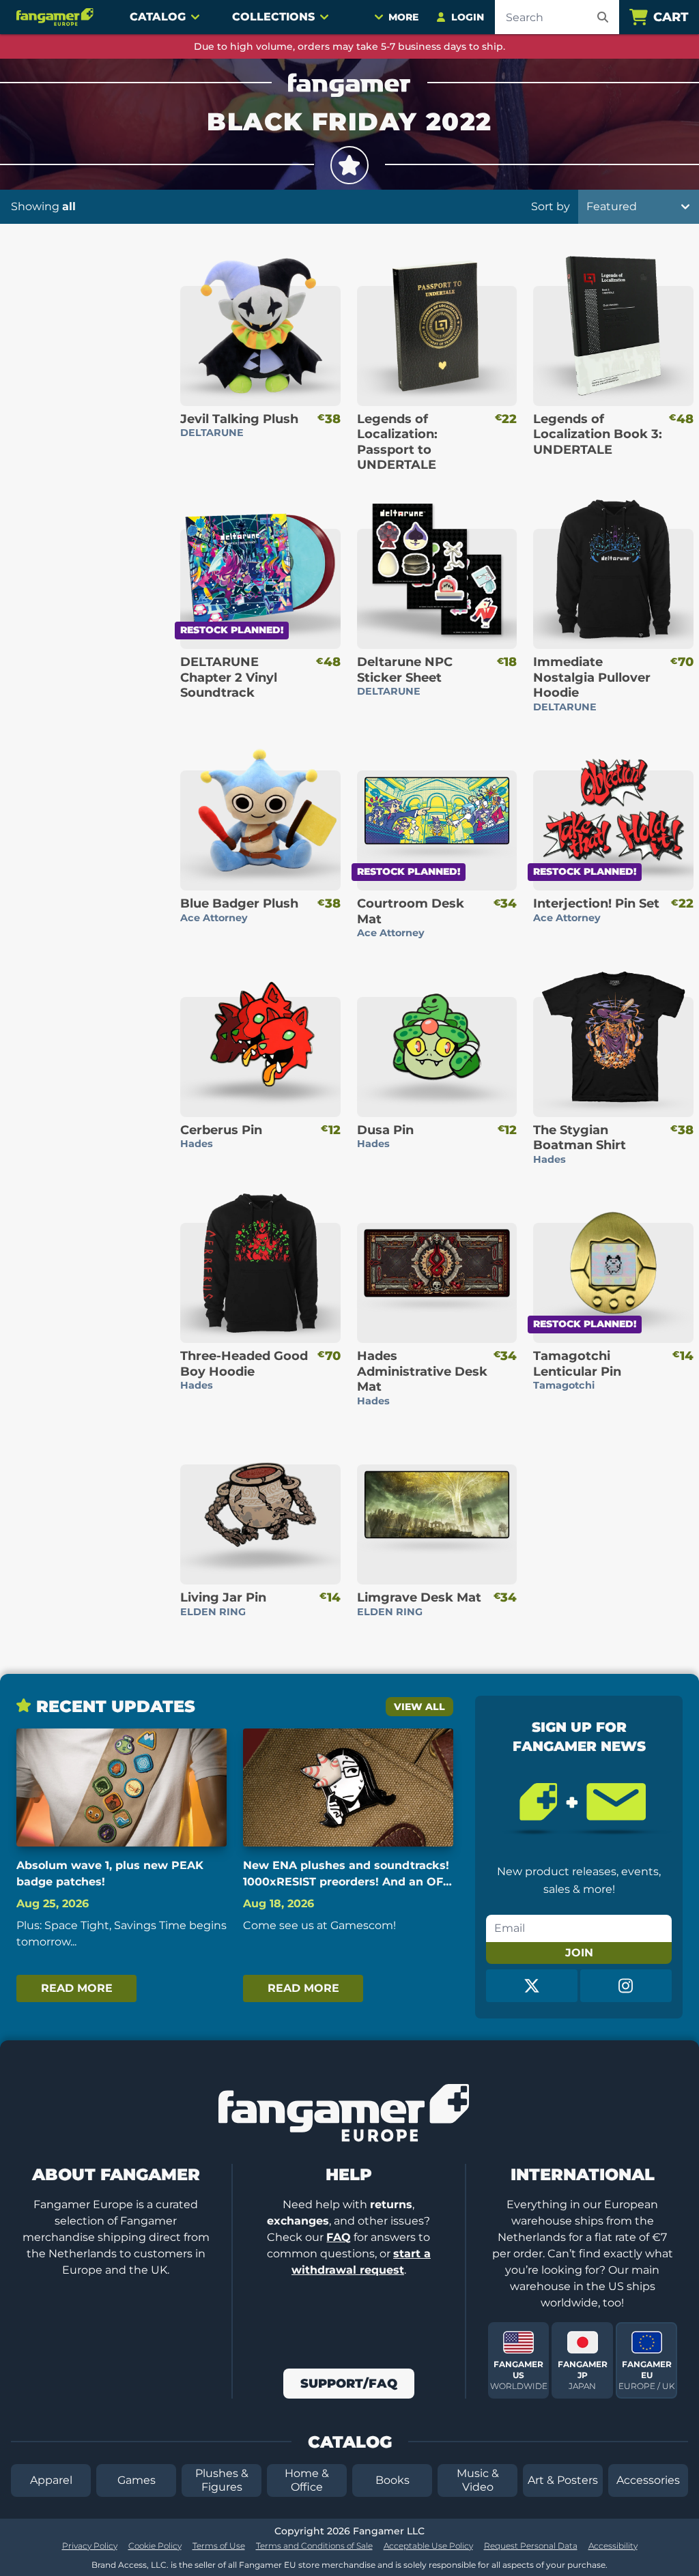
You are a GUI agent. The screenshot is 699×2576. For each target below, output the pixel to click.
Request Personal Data (531, 2546)
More (403, 17)
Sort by (551, 206)
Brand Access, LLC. (130, 2565)
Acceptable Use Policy (428, 2546)
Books (393, 2480)
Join (579, 1953)
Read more (77, 1988)
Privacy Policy (90, 2546)
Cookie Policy (155, 2546)
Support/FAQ (349, 2384)
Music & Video (478, 2480)
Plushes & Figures (222, 2480)
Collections (273, 17)
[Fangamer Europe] (57, 17)
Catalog (158, 17)
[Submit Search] (603, 17)
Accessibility (613, 2546)
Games (137, 2480)
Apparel (51, 2480)
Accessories (648, 2480)
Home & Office (307, 2480)
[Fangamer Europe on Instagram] (626, 1986)
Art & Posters (563, 2480)
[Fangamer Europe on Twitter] (532, 1986)
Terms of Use (219, 2546)
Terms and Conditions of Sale (314, 2546)
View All (419, 1707)
